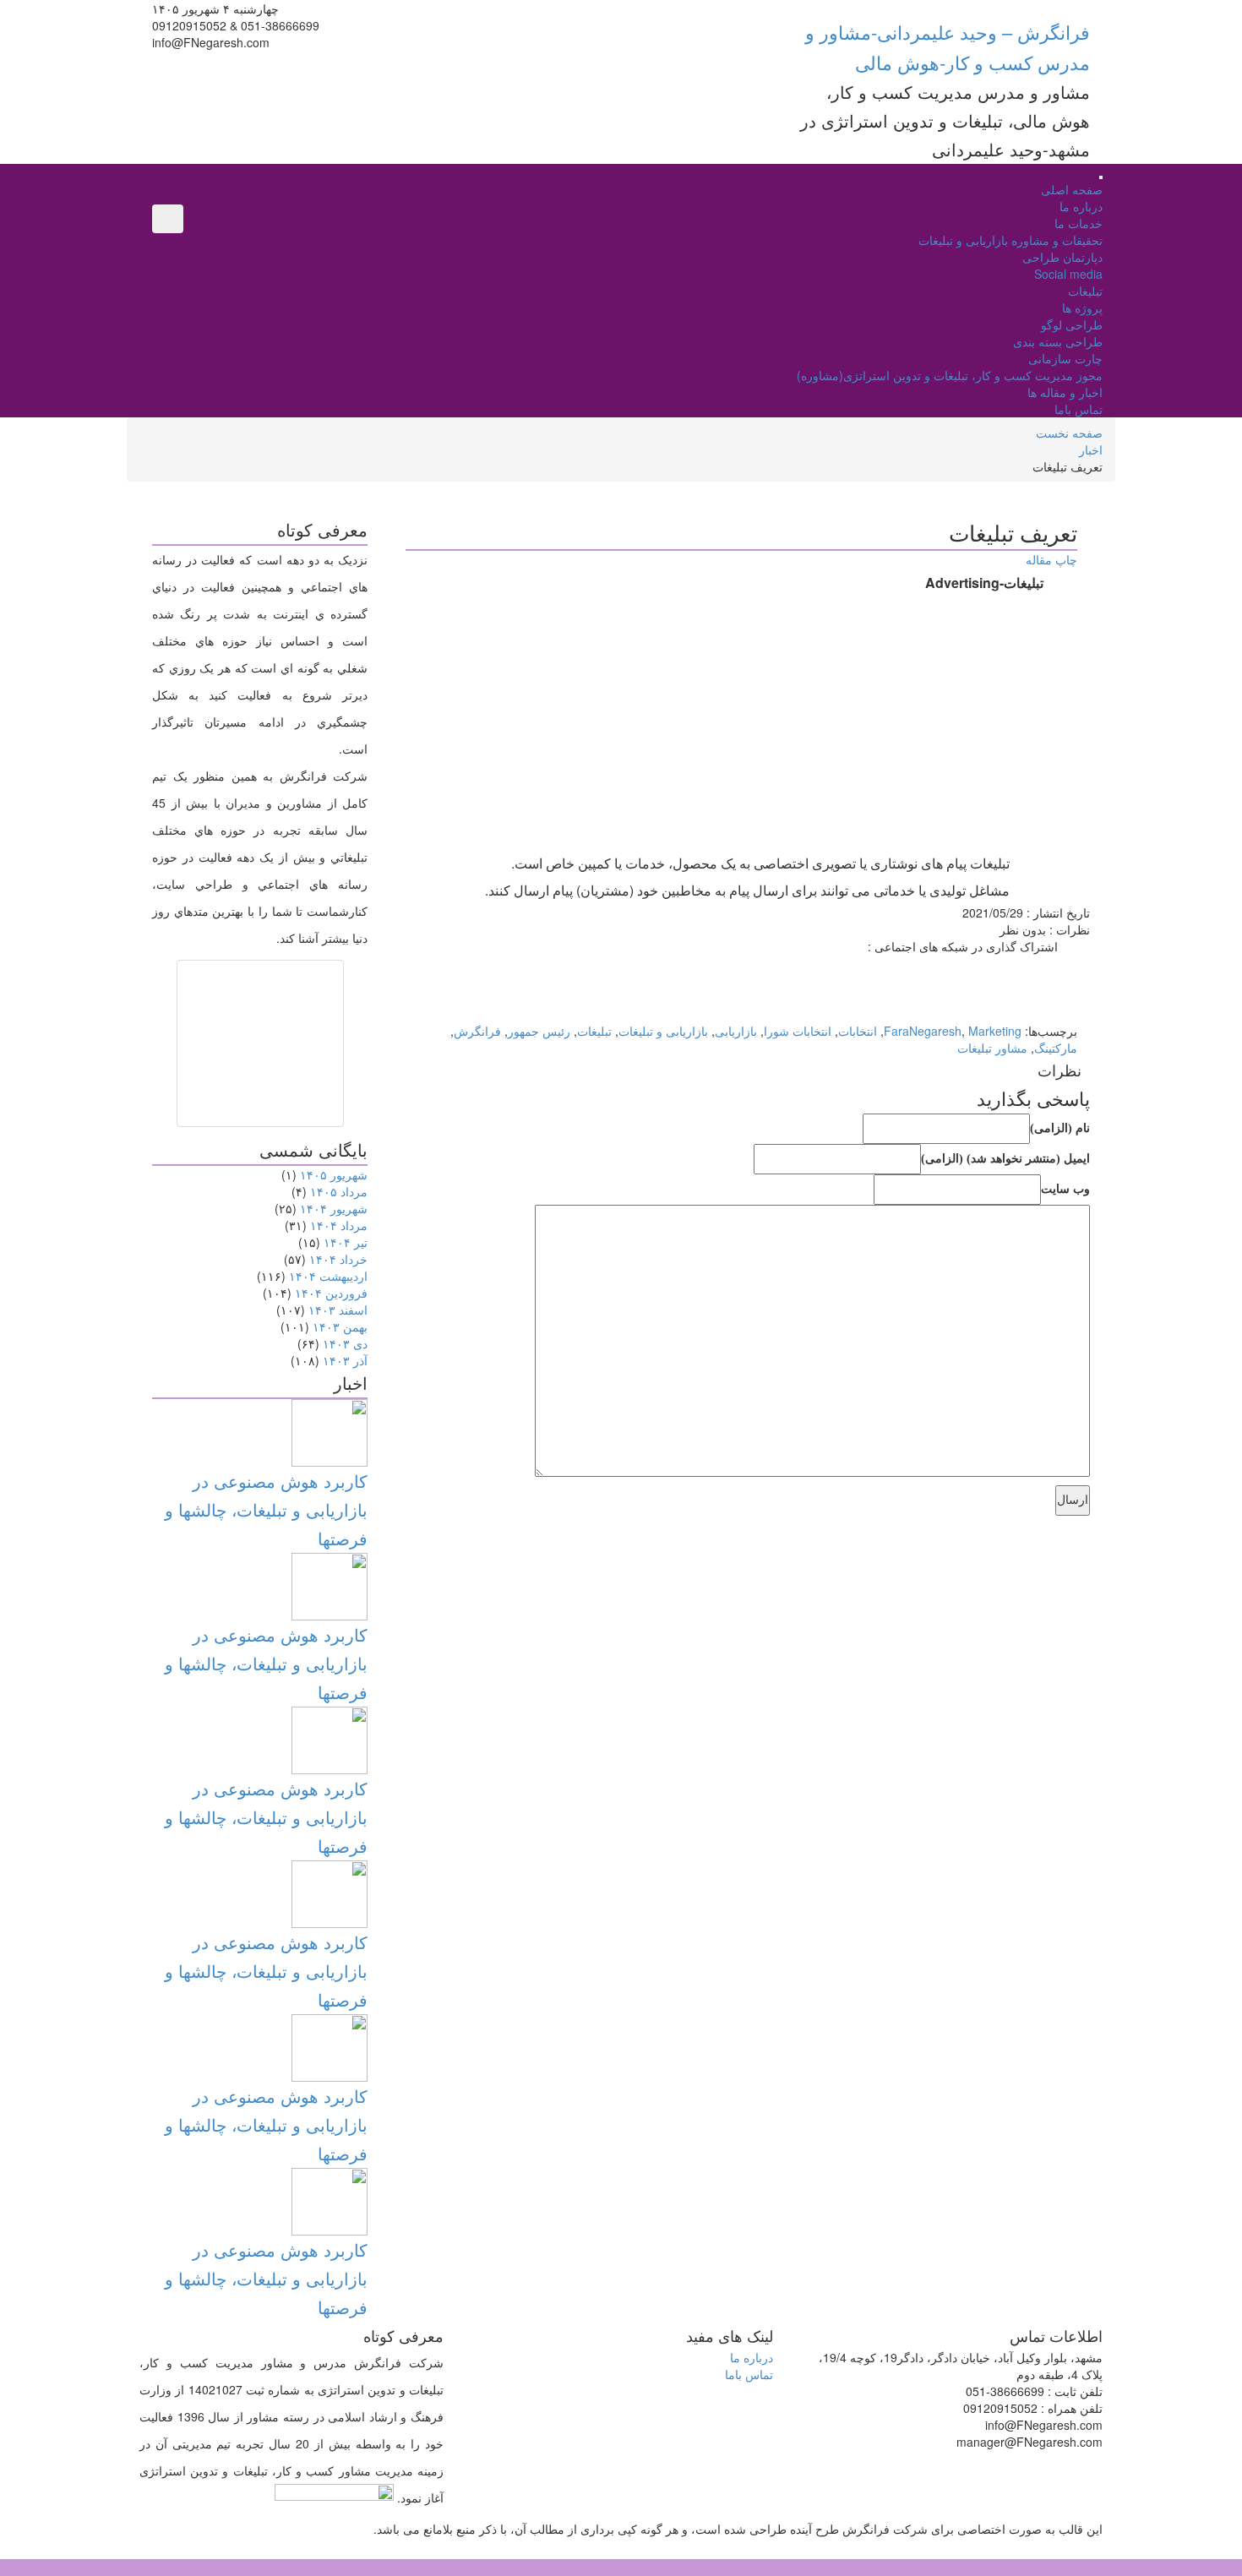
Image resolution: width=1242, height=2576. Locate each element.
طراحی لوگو (1072, 324)
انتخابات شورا (798, 1031)
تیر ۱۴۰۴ (346, 1242)
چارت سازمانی (1065, 358)
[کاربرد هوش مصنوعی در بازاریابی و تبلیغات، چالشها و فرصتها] (330, 1431)
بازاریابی (736, 1031)
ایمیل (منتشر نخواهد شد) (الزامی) (1005, 1159)
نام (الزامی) (1060, 1128)
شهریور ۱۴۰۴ (334, 1208)
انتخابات (858, 1031)
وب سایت (1065, 1189)
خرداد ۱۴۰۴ (338, 1259)
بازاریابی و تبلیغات (663, 1031)
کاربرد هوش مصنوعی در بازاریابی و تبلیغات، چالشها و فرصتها (266, 1509)
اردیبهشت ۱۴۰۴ (328, 1276)
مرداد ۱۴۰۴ (339, 1225)
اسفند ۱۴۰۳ (338, 1310)
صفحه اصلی (1072, 189)
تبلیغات (1085, 291)
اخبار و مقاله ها (1065, 392)
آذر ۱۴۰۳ (345, 1360)
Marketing (995, 1031)
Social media (1068, 274)
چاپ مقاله (1051, 559)
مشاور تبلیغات (992, 1048)
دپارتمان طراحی (1062, 257)
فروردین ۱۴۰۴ (331, 1293)
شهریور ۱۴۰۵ (334, 1174)
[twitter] (1073, 997)
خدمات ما (1079, 223)
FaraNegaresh (923, 1031)
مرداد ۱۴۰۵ (339, 1191)
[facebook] (1073, 963)
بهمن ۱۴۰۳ (340, 1326)
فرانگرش (477, 1031)
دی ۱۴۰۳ (345, 1343)
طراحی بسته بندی (1058, 341)
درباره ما (1081, 206)
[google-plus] (1073, 980)
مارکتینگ (1056, 1048)
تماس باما (1079, 409)
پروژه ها (1082, 308)
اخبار (1091, 449)
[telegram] (1073, 1014)
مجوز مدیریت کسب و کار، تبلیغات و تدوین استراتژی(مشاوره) (950, 375)
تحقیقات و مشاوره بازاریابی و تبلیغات (1010, 240)
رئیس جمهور (539, 1031)
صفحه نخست (1069, 433)
